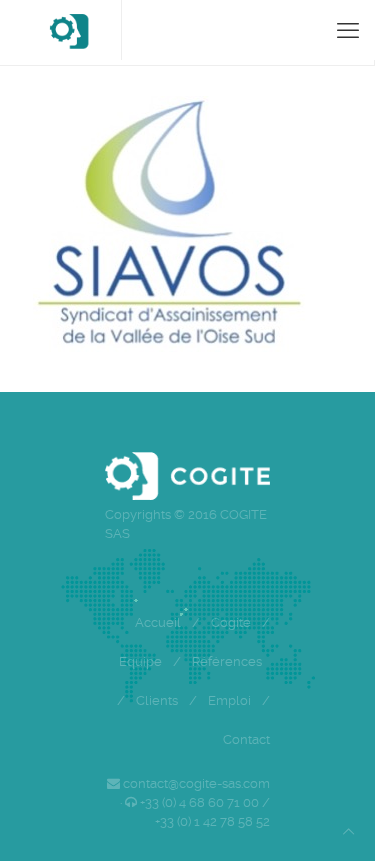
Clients (157, 700)
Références (227, 661)
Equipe (140, 661)
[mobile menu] (348, 30)
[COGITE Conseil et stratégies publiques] (68, 30)
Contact (246, 739)
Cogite (231, 622)
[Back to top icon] (348, 831)
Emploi (229, 700)
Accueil (158, 622)
